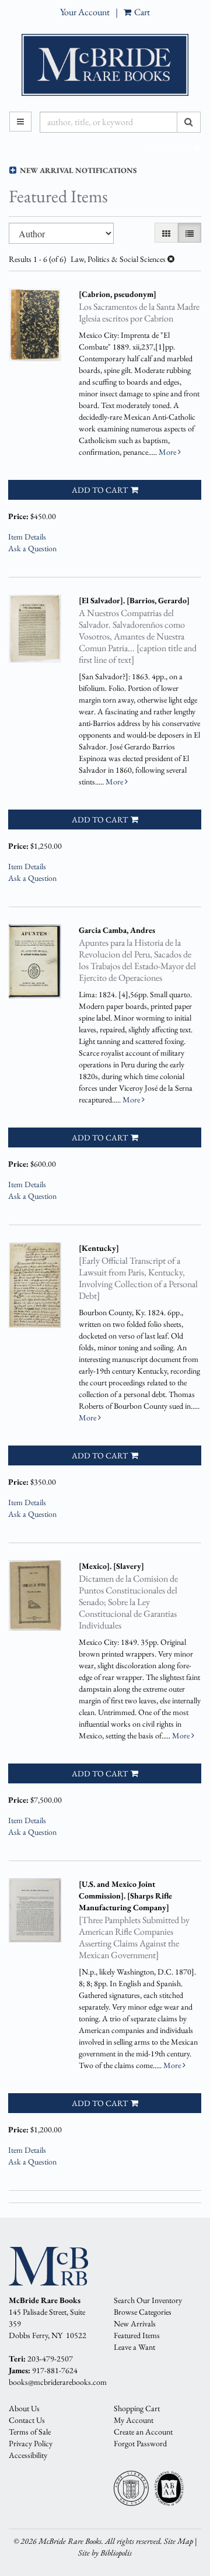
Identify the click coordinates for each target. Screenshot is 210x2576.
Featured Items (137, 2335)
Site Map (178, 2541)
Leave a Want (134, 2347)
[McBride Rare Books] (105, 65)
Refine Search (171, 148)
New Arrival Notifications (77, 170)
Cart (141, 12)
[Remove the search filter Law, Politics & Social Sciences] (171, 259)
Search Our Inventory (148, 2300)
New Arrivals (135, 2323)
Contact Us (27, 2420)
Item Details (27, 537)
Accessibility (28, 2455)
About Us (24, 2408)
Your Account (85, 12)
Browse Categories (143, 2312)
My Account (134, 2420)
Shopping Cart (137, 2408)
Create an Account (143, 2432)
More (168, 452)
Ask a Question (32, 548)
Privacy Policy (31, 2443)
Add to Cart (100, 490)
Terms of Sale (30, 2432)
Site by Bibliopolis (105, 2553)
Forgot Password (140, 2443)
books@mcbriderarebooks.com (58, 2382)
